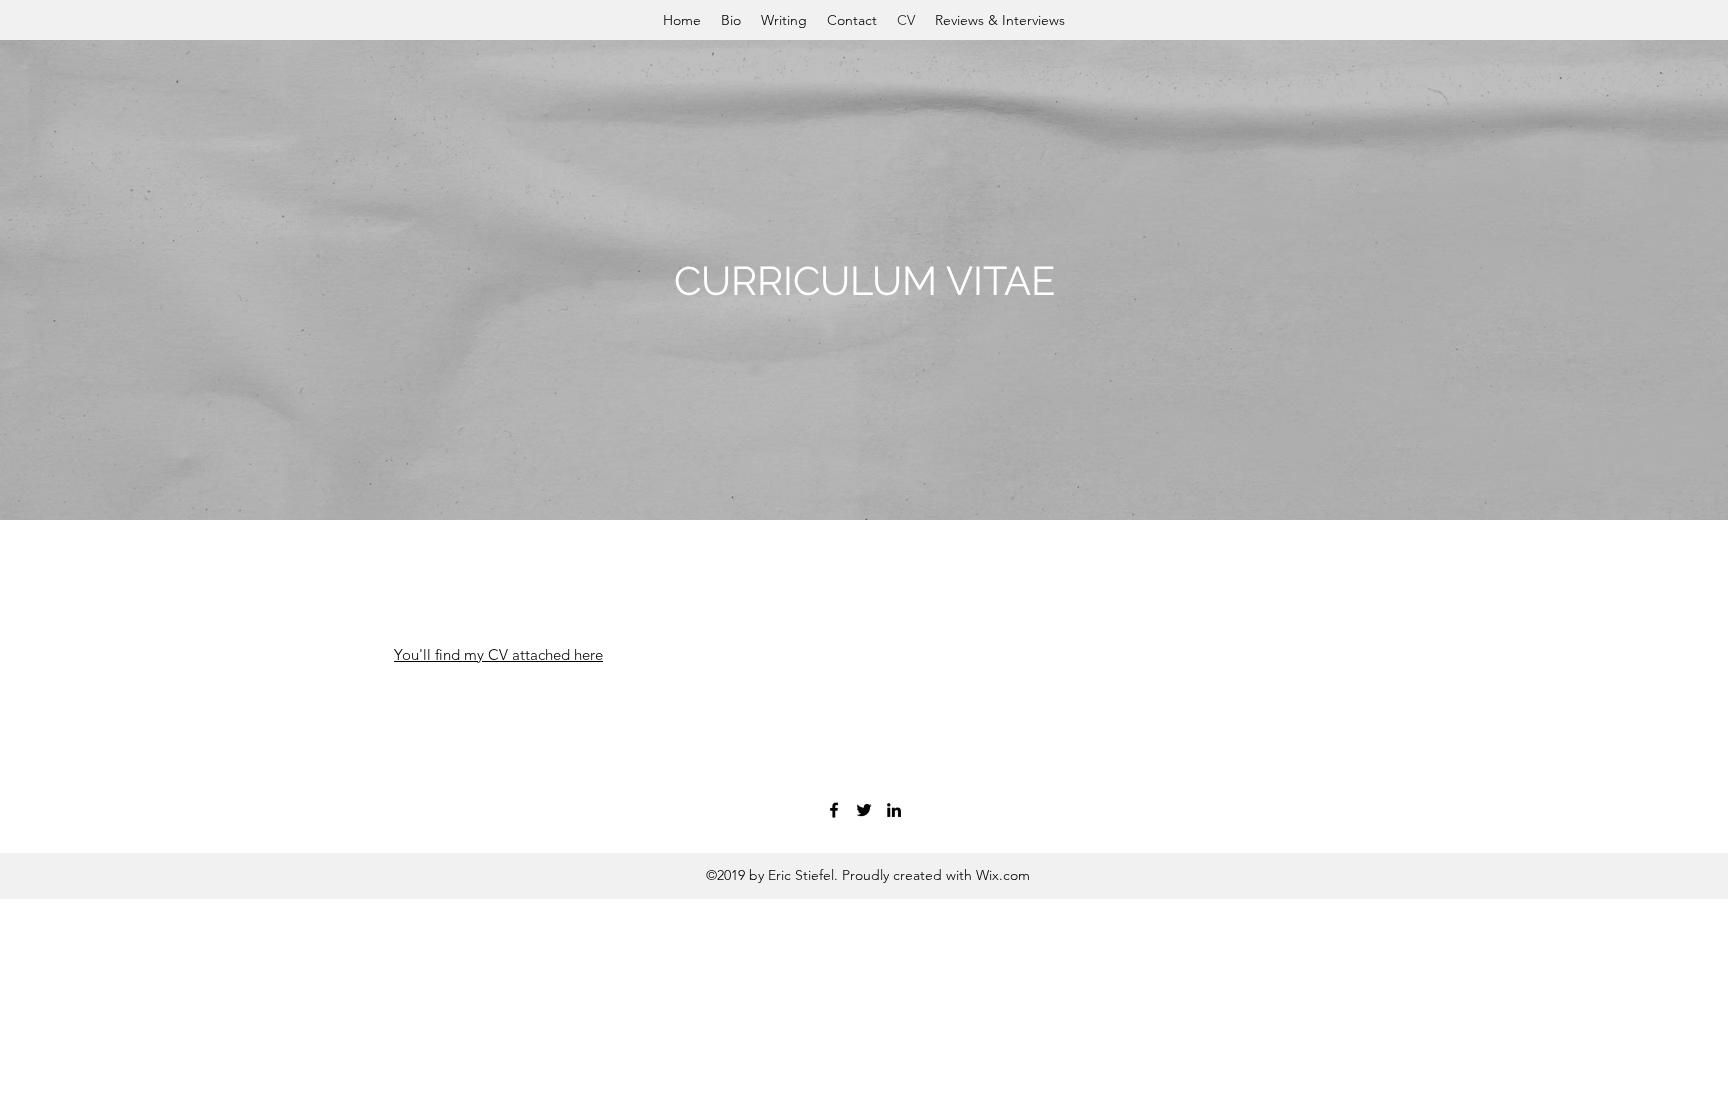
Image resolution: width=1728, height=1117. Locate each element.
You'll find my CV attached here (498, 654)
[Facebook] (834, 810)
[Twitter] (864, 810)
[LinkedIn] (894, 810)
